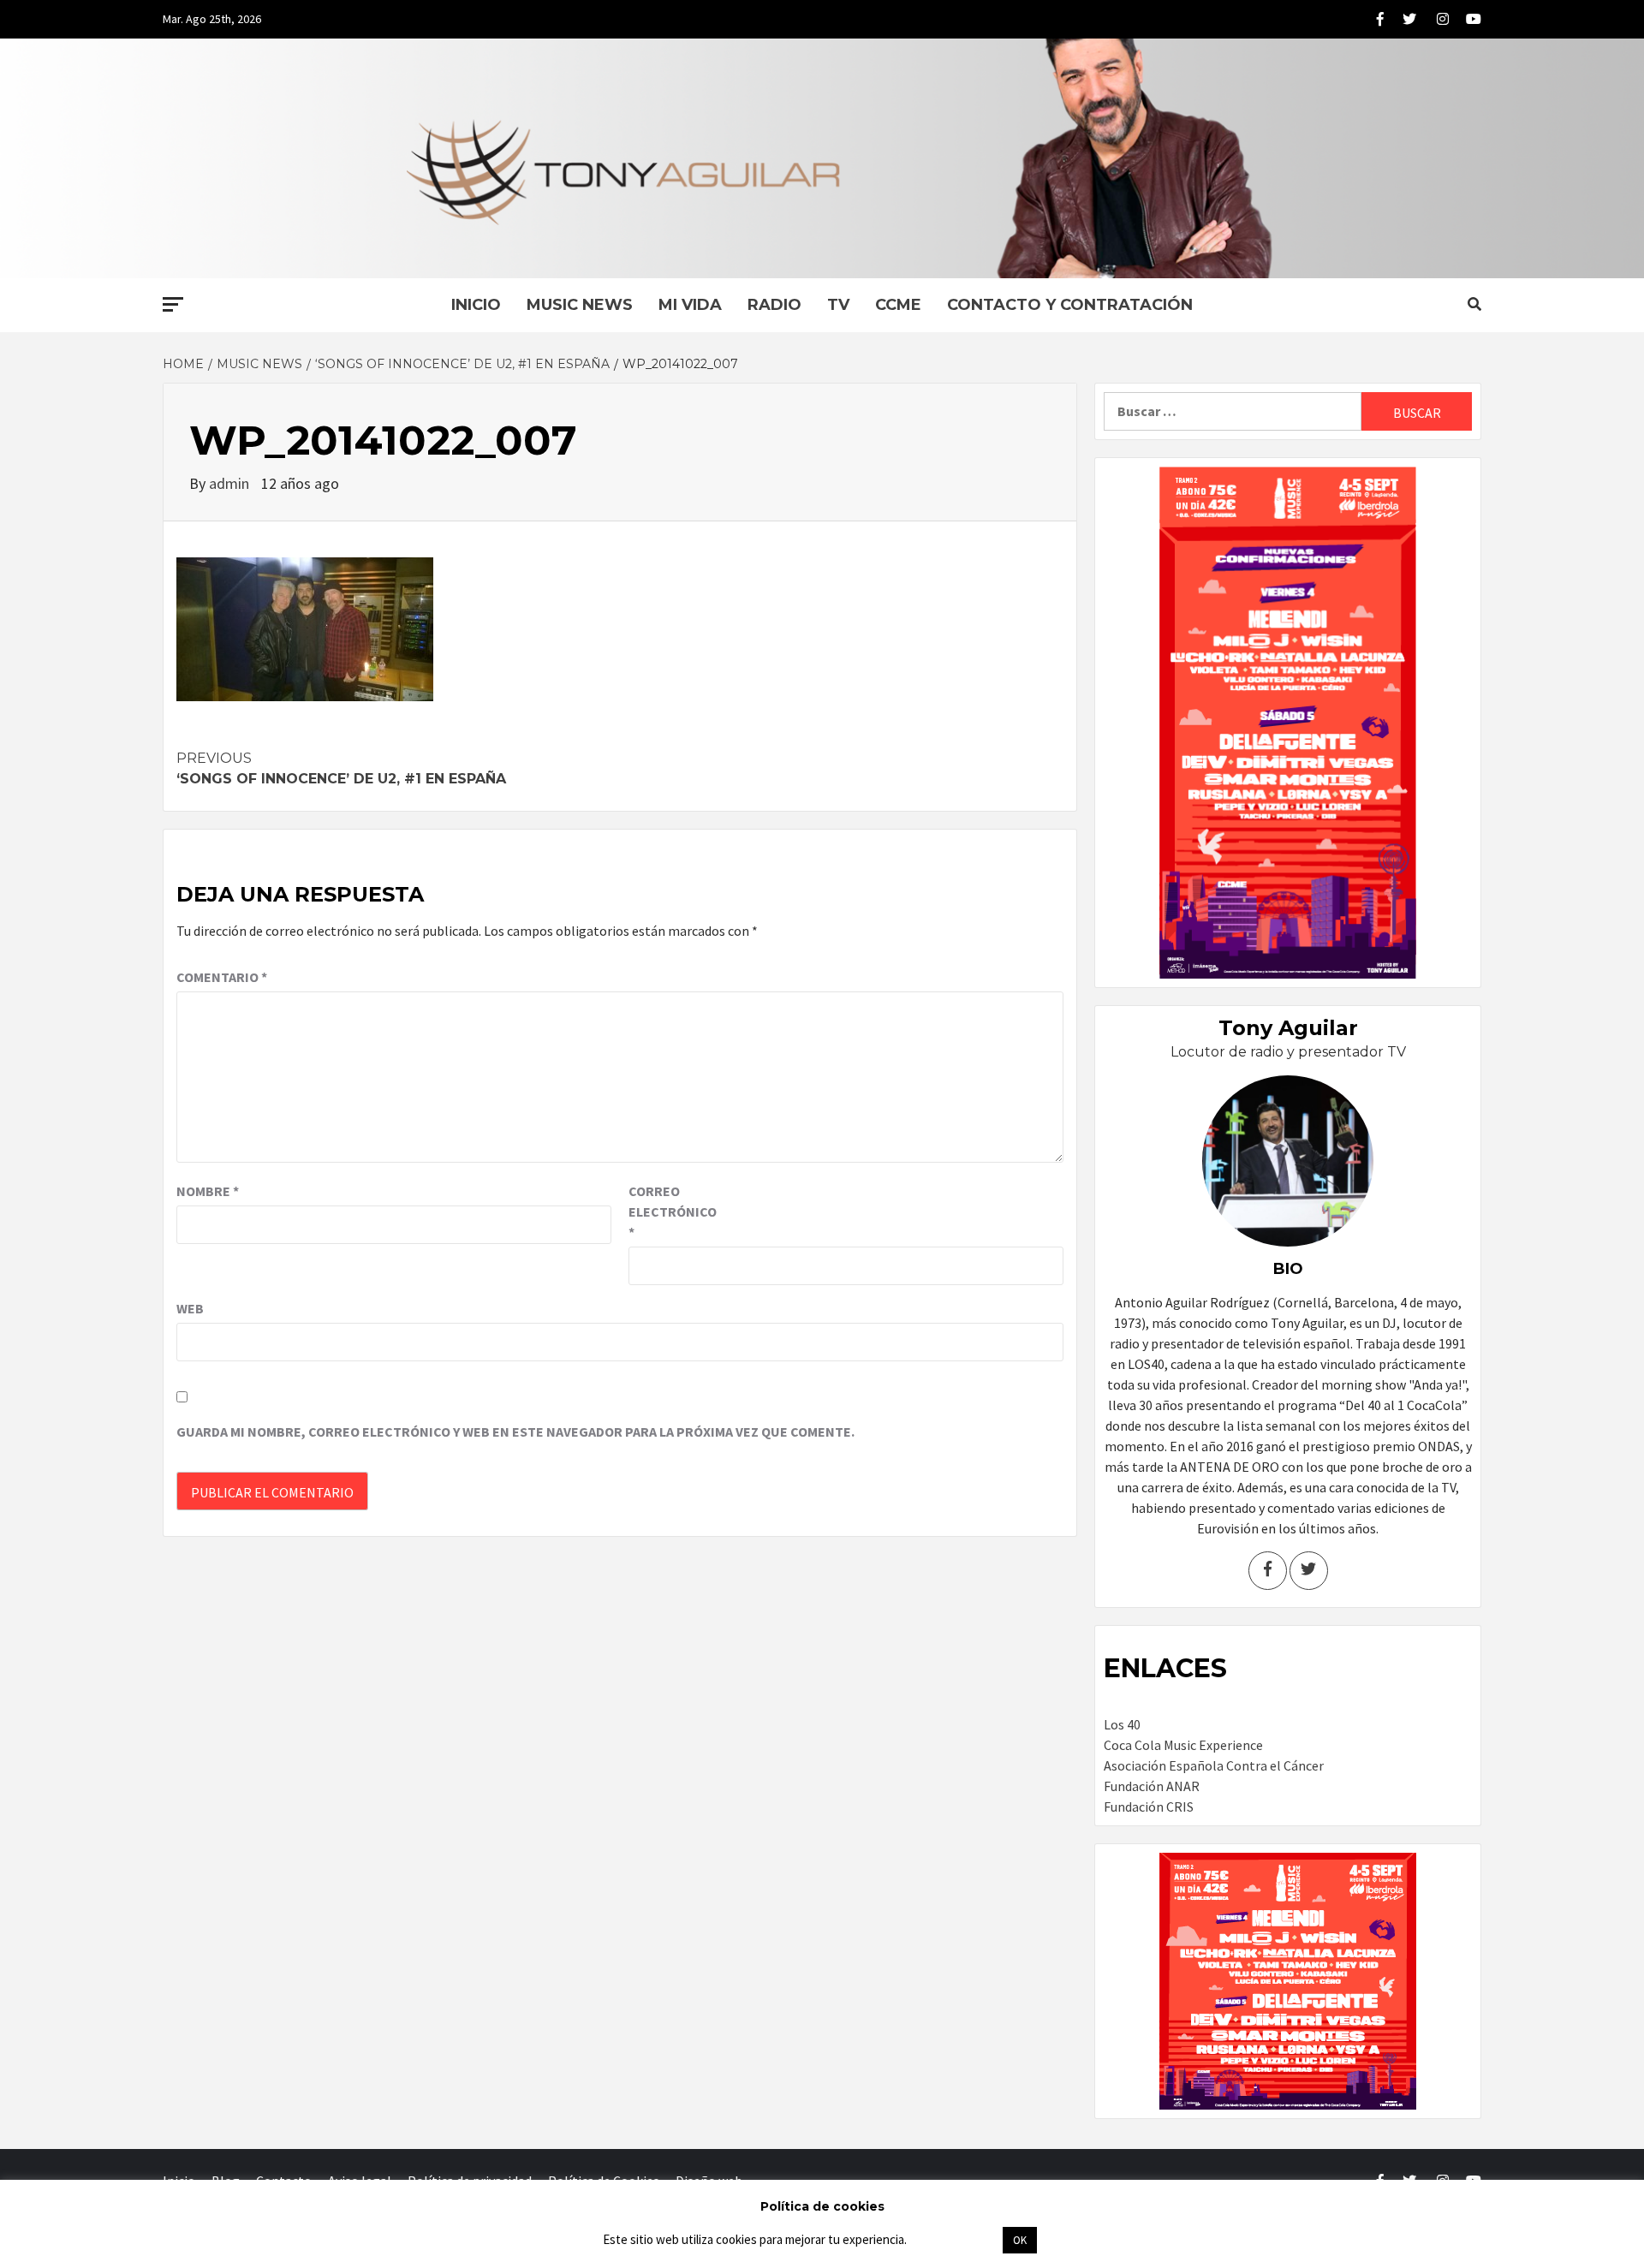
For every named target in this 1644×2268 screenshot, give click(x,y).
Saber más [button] (954, 2239)
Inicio (476, 305)
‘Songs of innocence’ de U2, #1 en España (341, 768)
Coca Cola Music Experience (1183, 1745)
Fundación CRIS (1149, 1807)
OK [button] (1020, 2240)
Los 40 (1122, 1724)
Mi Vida (690, 305)
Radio (774, 305)
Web (190, 1308)
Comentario (222, 977)
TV (838, 305)
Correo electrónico (671, 1211)
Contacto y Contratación (1070, 305)
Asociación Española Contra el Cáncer (1214, 1765)
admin (231, 483)
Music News (580, 305)
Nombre (208, 1191)
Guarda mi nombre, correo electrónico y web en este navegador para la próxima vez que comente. (515, 1432)
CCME (898, 305)
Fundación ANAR (1152, 1786)
